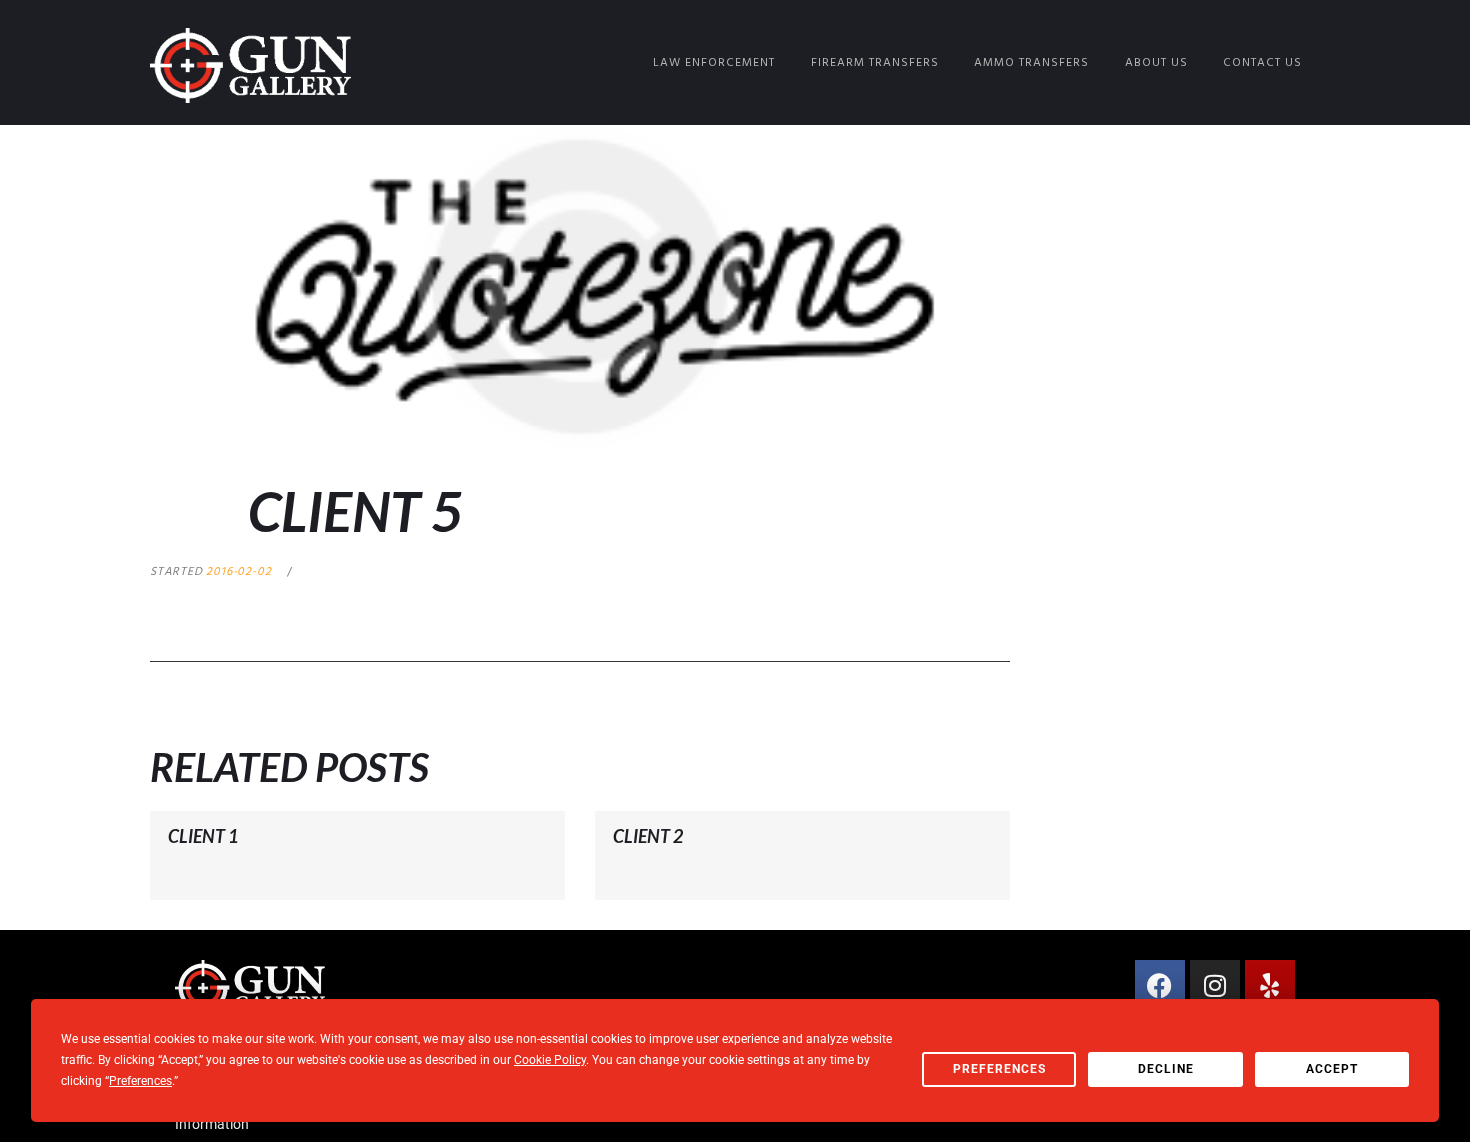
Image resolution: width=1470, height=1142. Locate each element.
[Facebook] (1160, 985)
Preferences (999, 1069)
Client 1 (203, 836)
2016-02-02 (238, 572)
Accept (1332, 1069)
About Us (1156, 63)
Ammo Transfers (1031, 63)
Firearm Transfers (875, 63)
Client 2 (648, 836)
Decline (1166, 1069)
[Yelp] (1270, 985)
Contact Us (1262, 63)
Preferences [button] (140, 1081)
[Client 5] (580, 286)
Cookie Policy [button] (550, 1060)
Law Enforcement (714, 63)
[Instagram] (1215, 985)
